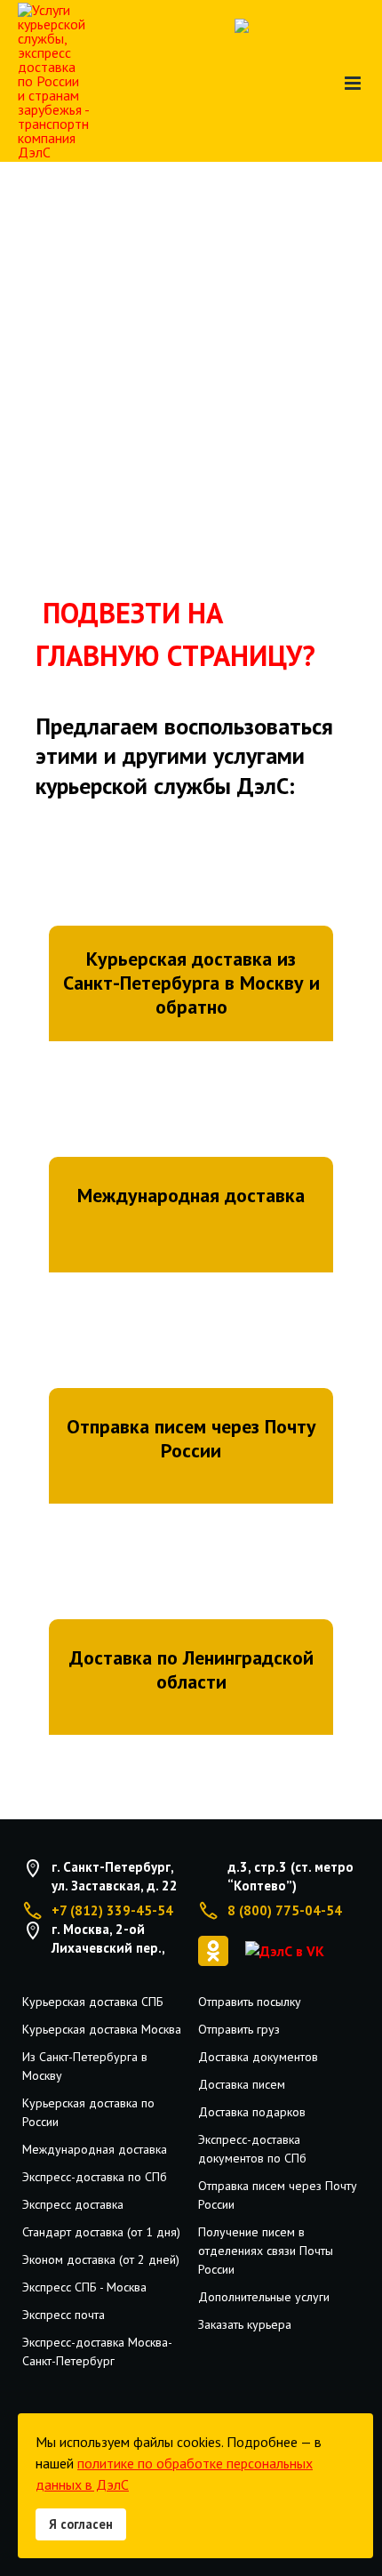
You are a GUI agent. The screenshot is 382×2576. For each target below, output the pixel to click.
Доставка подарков (252, 2112)
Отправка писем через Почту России (191, 1438)
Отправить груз (239, 2029)
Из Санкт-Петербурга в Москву (85, 2066)
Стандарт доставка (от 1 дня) (101, 2232)
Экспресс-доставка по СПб (95, 2177)
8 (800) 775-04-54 (285, 1910)
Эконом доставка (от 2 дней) (101, 2259)
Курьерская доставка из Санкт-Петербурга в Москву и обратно (191, 983)
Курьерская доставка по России (88, 2112)
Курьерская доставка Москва (102, 2029)
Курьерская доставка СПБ (93, 2002)
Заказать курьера (245, 2324)
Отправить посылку (250, 2002)
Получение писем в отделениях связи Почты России (266, 2251)
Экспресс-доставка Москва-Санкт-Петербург (97, 2351)
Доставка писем (242, 2084)
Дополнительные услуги (264, 2297)
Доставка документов (258, 2057)
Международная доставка (191, 1195)
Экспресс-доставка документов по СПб (252, 2149)
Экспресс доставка (73, 2204)
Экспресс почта (64, 2315)
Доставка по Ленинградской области (191, 1669)
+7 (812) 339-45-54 (112, 1910)
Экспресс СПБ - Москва (84, 2287)
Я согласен (81, 2524)
